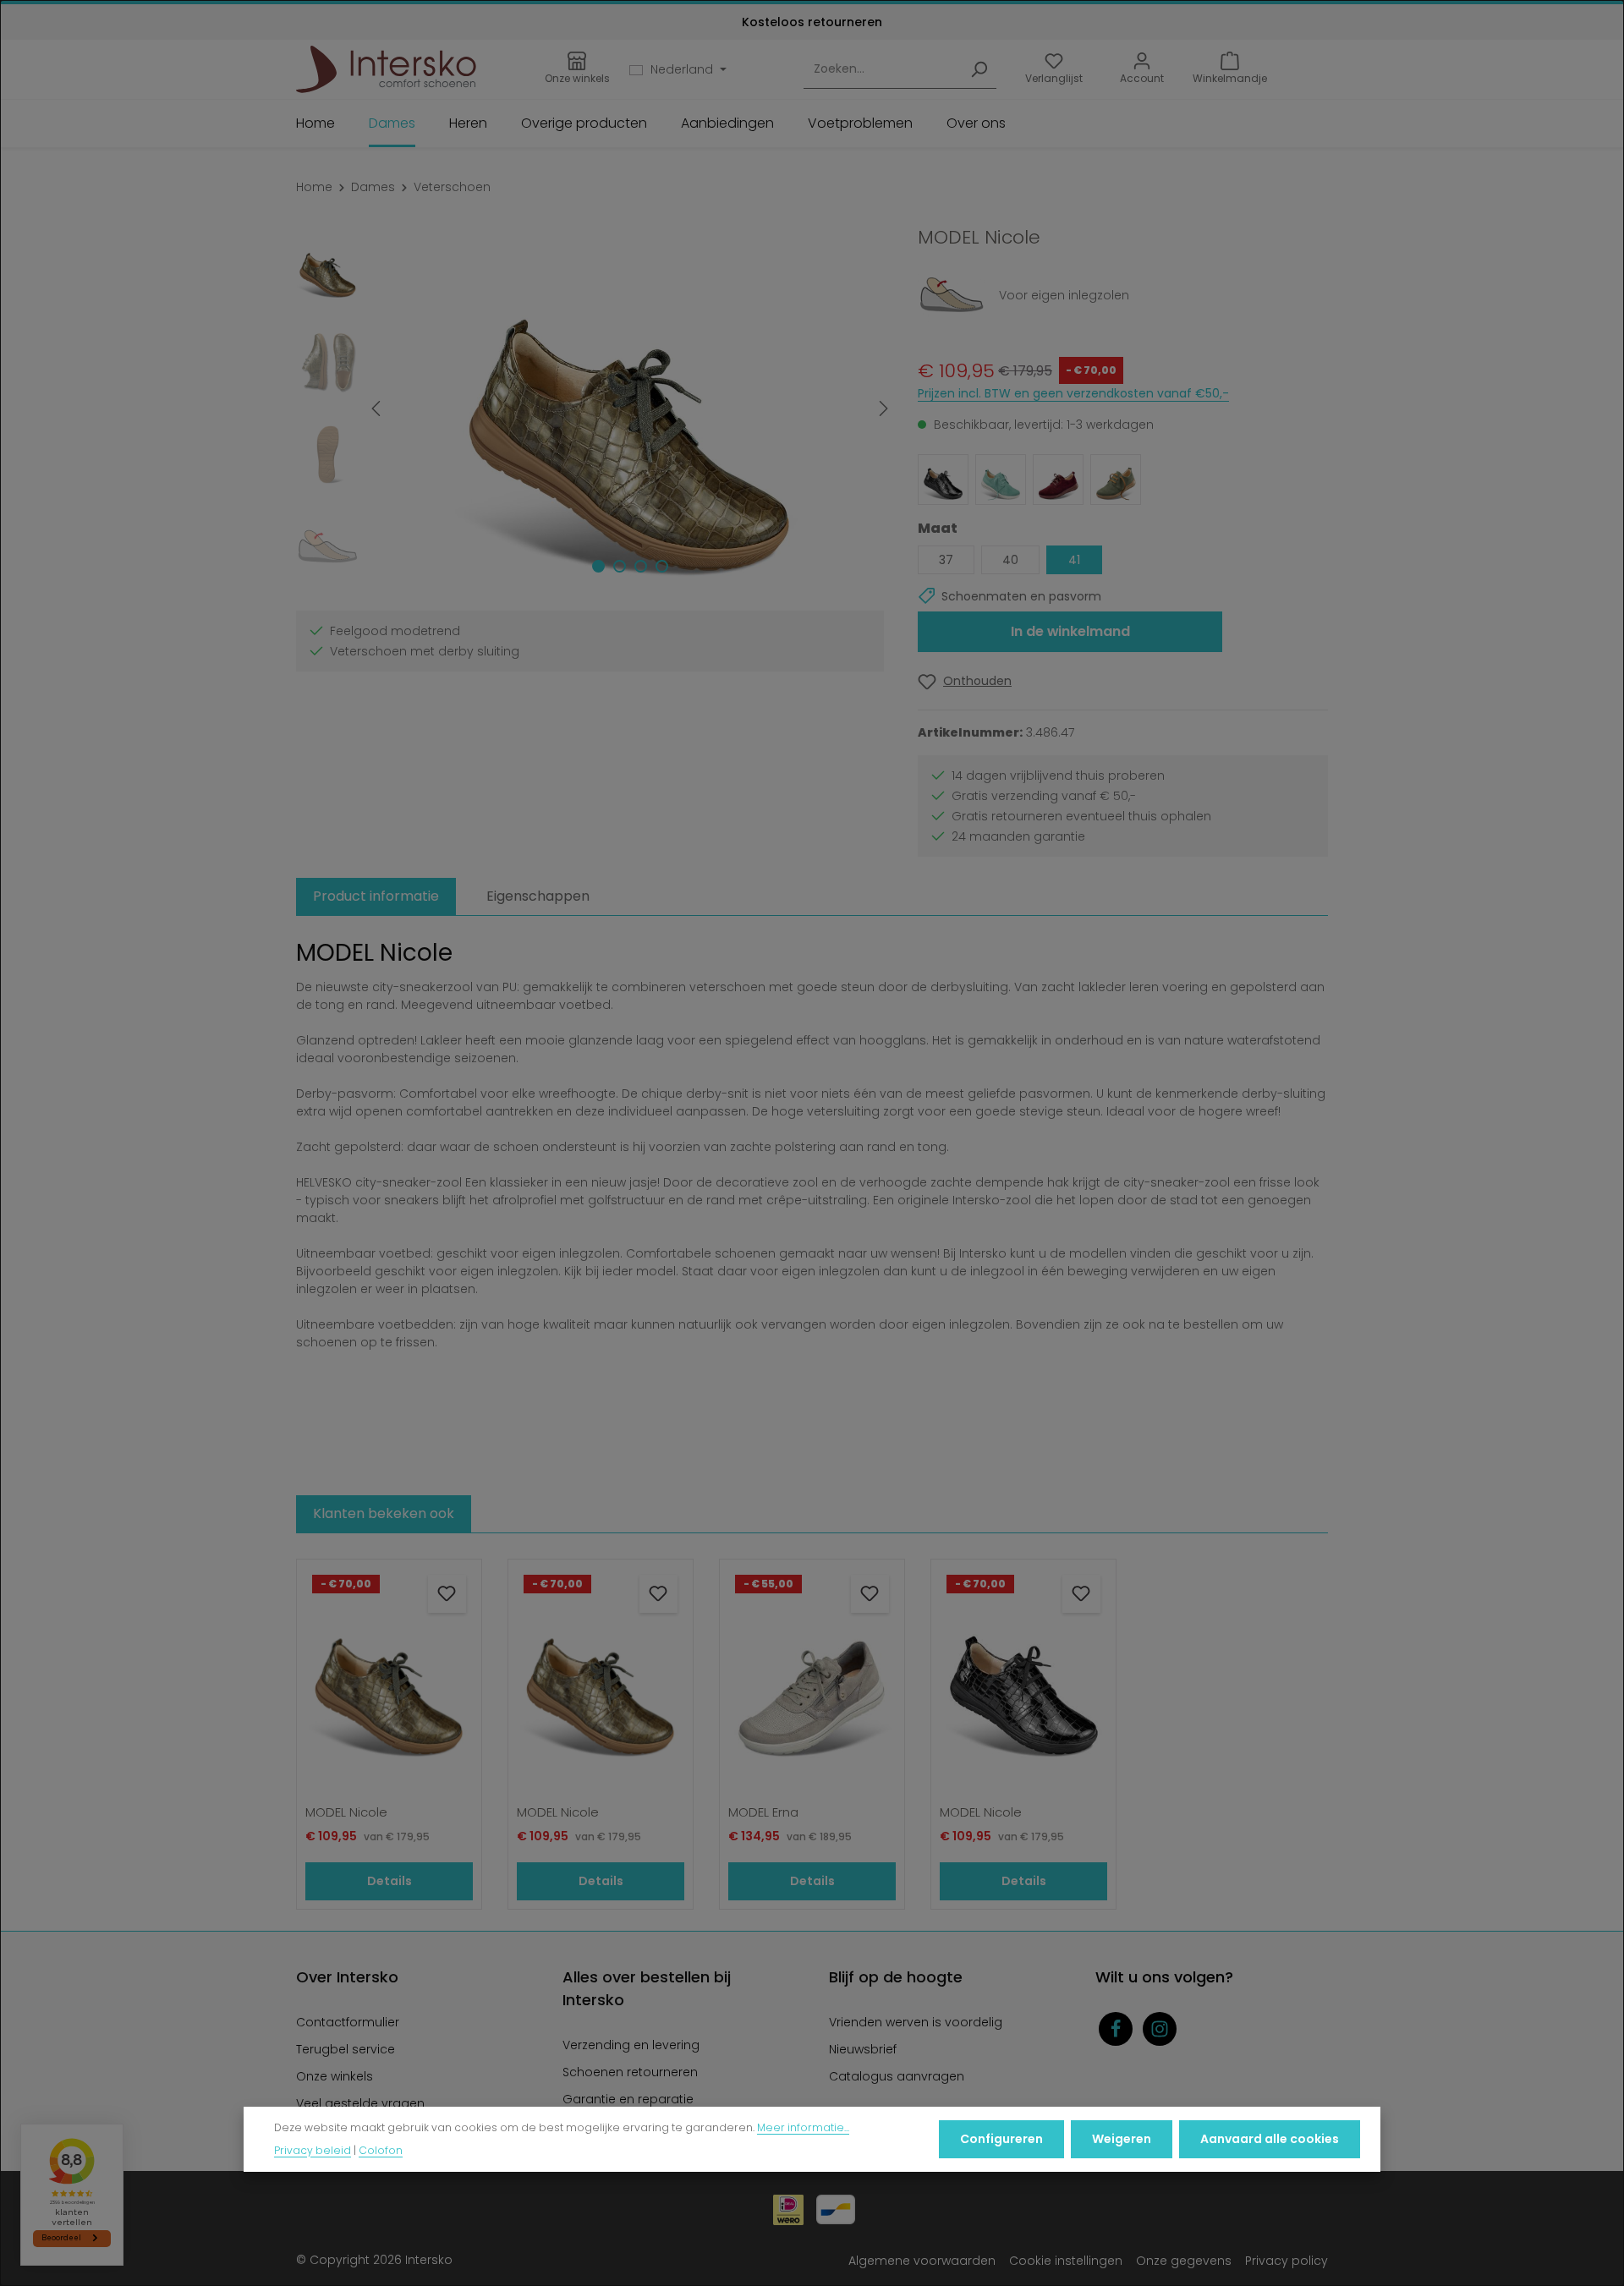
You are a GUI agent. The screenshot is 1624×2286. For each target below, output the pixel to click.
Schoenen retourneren (630, 2072)
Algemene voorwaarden (922, 2261)
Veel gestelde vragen (360, 2103)
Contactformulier (348, 2022)
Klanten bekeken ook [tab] (384, 1513)
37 (946, 560)
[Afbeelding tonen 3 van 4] (641, 566)
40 (1010, 560)
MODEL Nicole (346, 1813)
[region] (590, 408)
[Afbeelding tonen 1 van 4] (598, 566)
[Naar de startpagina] (386, 69)
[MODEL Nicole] (629, 408)
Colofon (381, 2149)
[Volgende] (882, 408)
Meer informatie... (803, 2127)
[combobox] (883, 70)
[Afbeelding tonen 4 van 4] (662, 566)
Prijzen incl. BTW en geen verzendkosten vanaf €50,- (1073, 393)
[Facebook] (1116, 2029)
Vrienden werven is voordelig (916, 2022)
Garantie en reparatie (628, 2099)
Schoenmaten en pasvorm (1021, 596)
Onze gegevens (1184, 2261)
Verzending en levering (631, 2045)
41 (1074, 560)
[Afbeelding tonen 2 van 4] (620, 566)
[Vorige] (377, 408)
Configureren (1001, 2139)
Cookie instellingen (1066, 2261)
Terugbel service (346, 2049)
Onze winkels (335, 2076)
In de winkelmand (1070, 631)
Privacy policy (1287, 2261)
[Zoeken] (979, 70)
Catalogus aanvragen (897, 2076)
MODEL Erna (763, 1813)
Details (390, 1881)
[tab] (376, 896)
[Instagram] (1160, 2029)
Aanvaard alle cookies (1270, 2139)
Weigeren (1122, 2139)
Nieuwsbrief (863, 2049)
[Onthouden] (447, 1594)
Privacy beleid (313, 2149)
